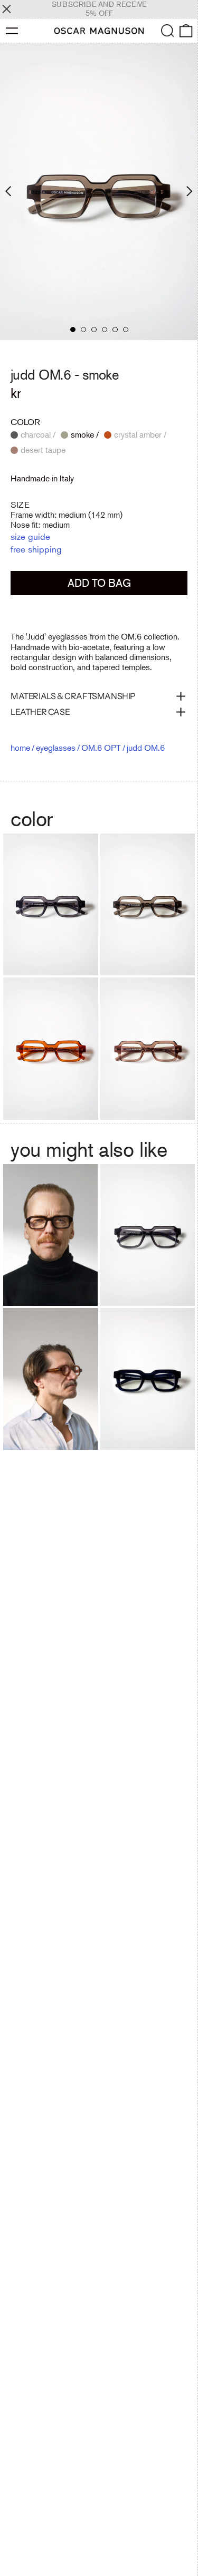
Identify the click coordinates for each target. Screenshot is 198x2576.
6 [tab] (126, 330)
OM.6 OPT (101, 748)
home (20, 748)
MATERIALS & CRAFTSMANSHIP (73, 696)
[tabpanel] (99, 192)
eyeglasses (56, 748)
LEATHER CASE (40, 712)
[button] (168, 31)
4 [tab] (105, 330)
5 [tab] (115, 330)
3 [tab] (94, 330)
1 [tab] (73, 330)
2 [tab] (83, 330)
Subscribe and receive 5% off (99, 9)
